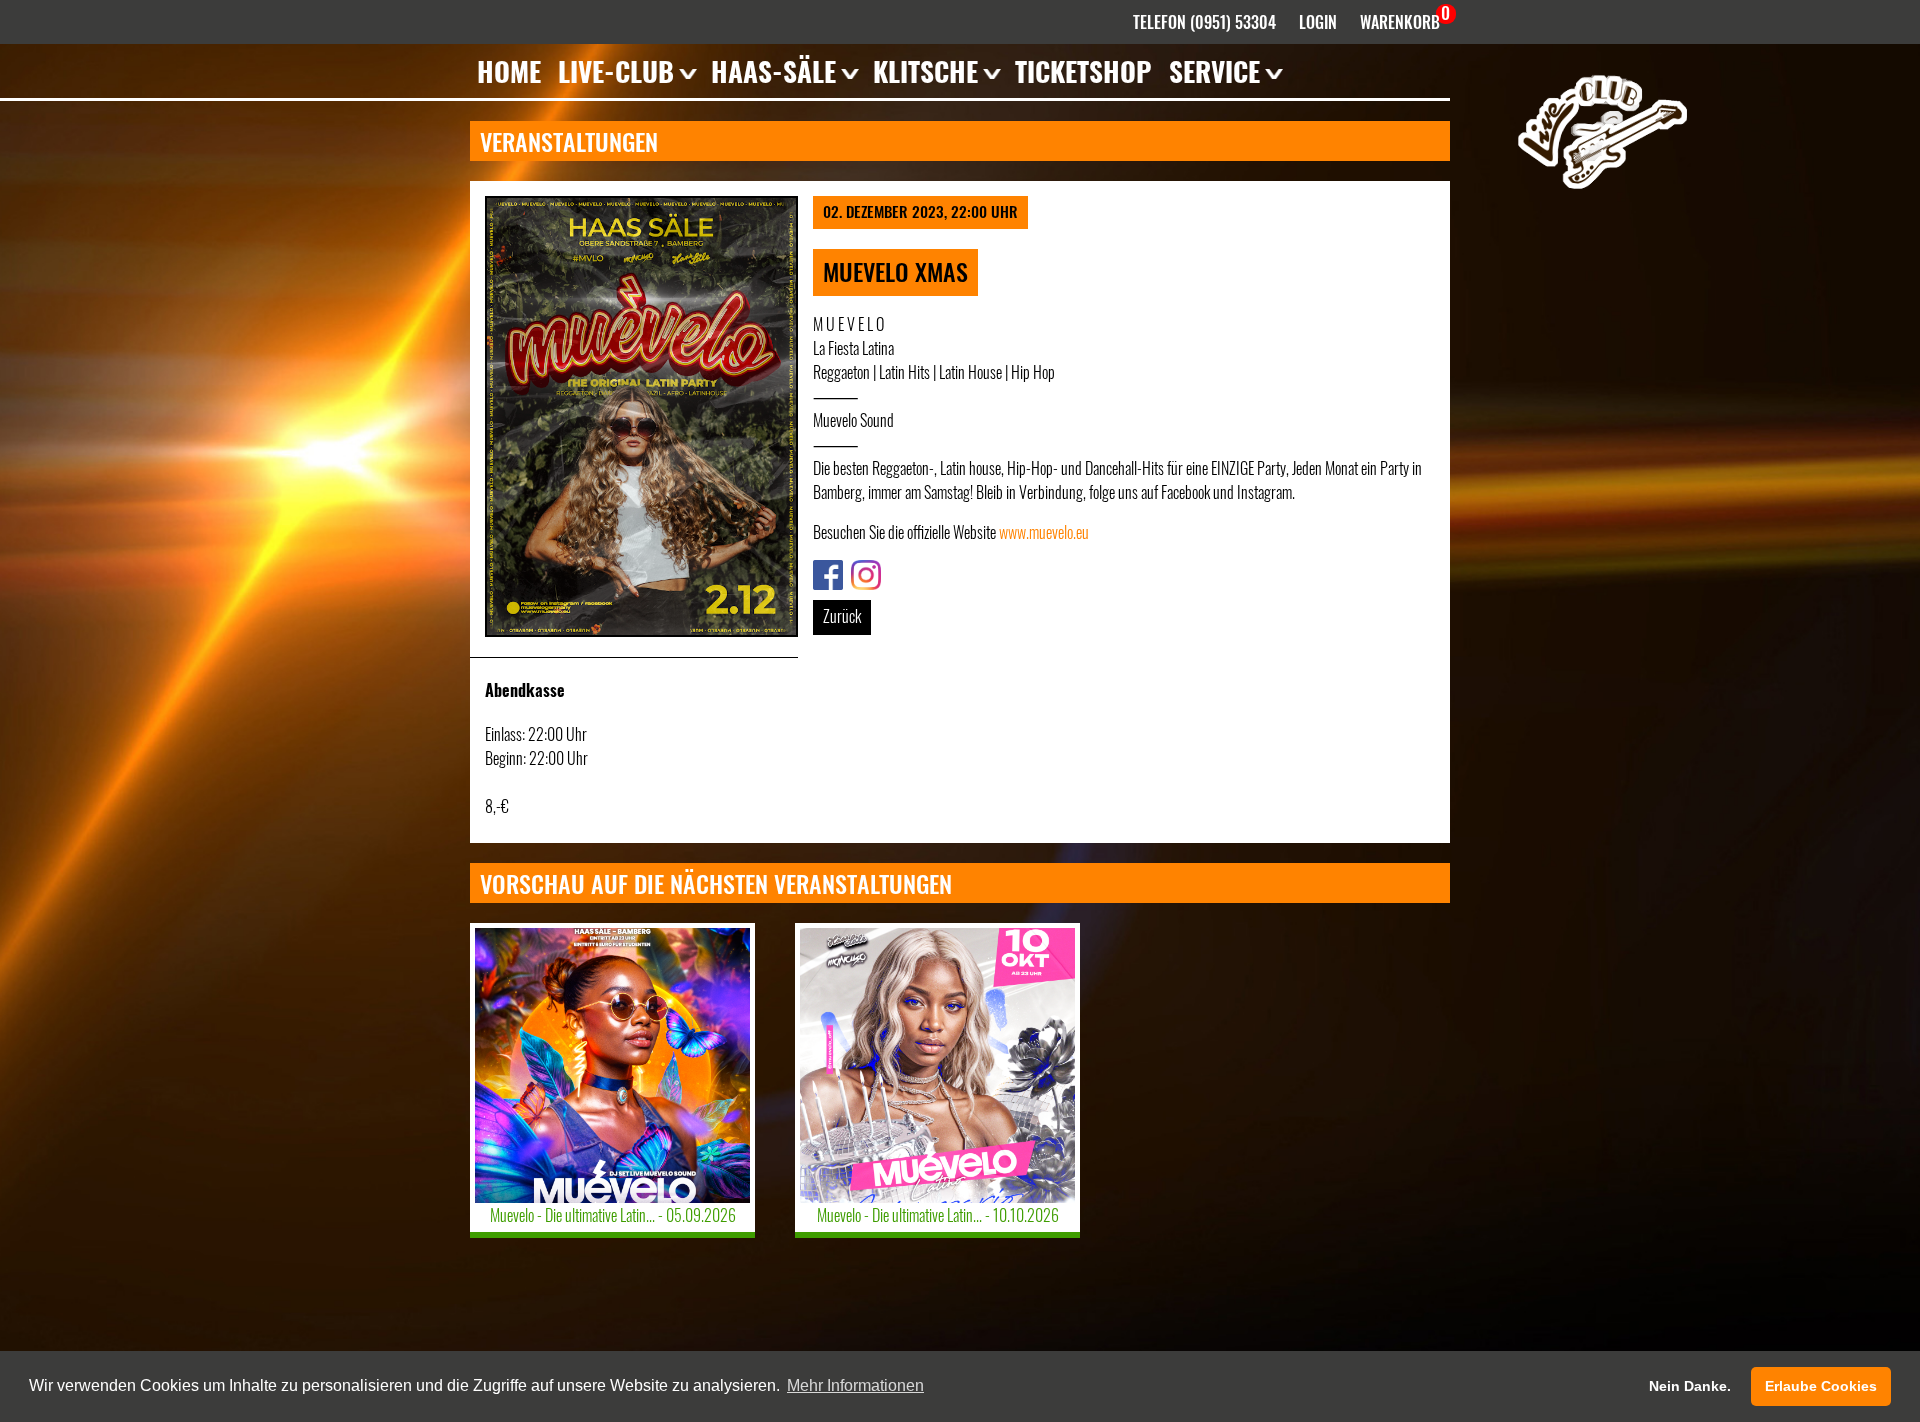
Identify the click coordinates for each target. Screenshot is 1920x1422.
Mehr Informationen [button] (855, 1385)
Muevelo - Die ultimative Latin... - (613, 1215)
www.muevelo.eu (1044, 532)
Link (824, 572)
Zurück (842, 616)
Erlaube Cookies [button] (1821, 1386)
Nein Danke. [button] (1690, 1386)
